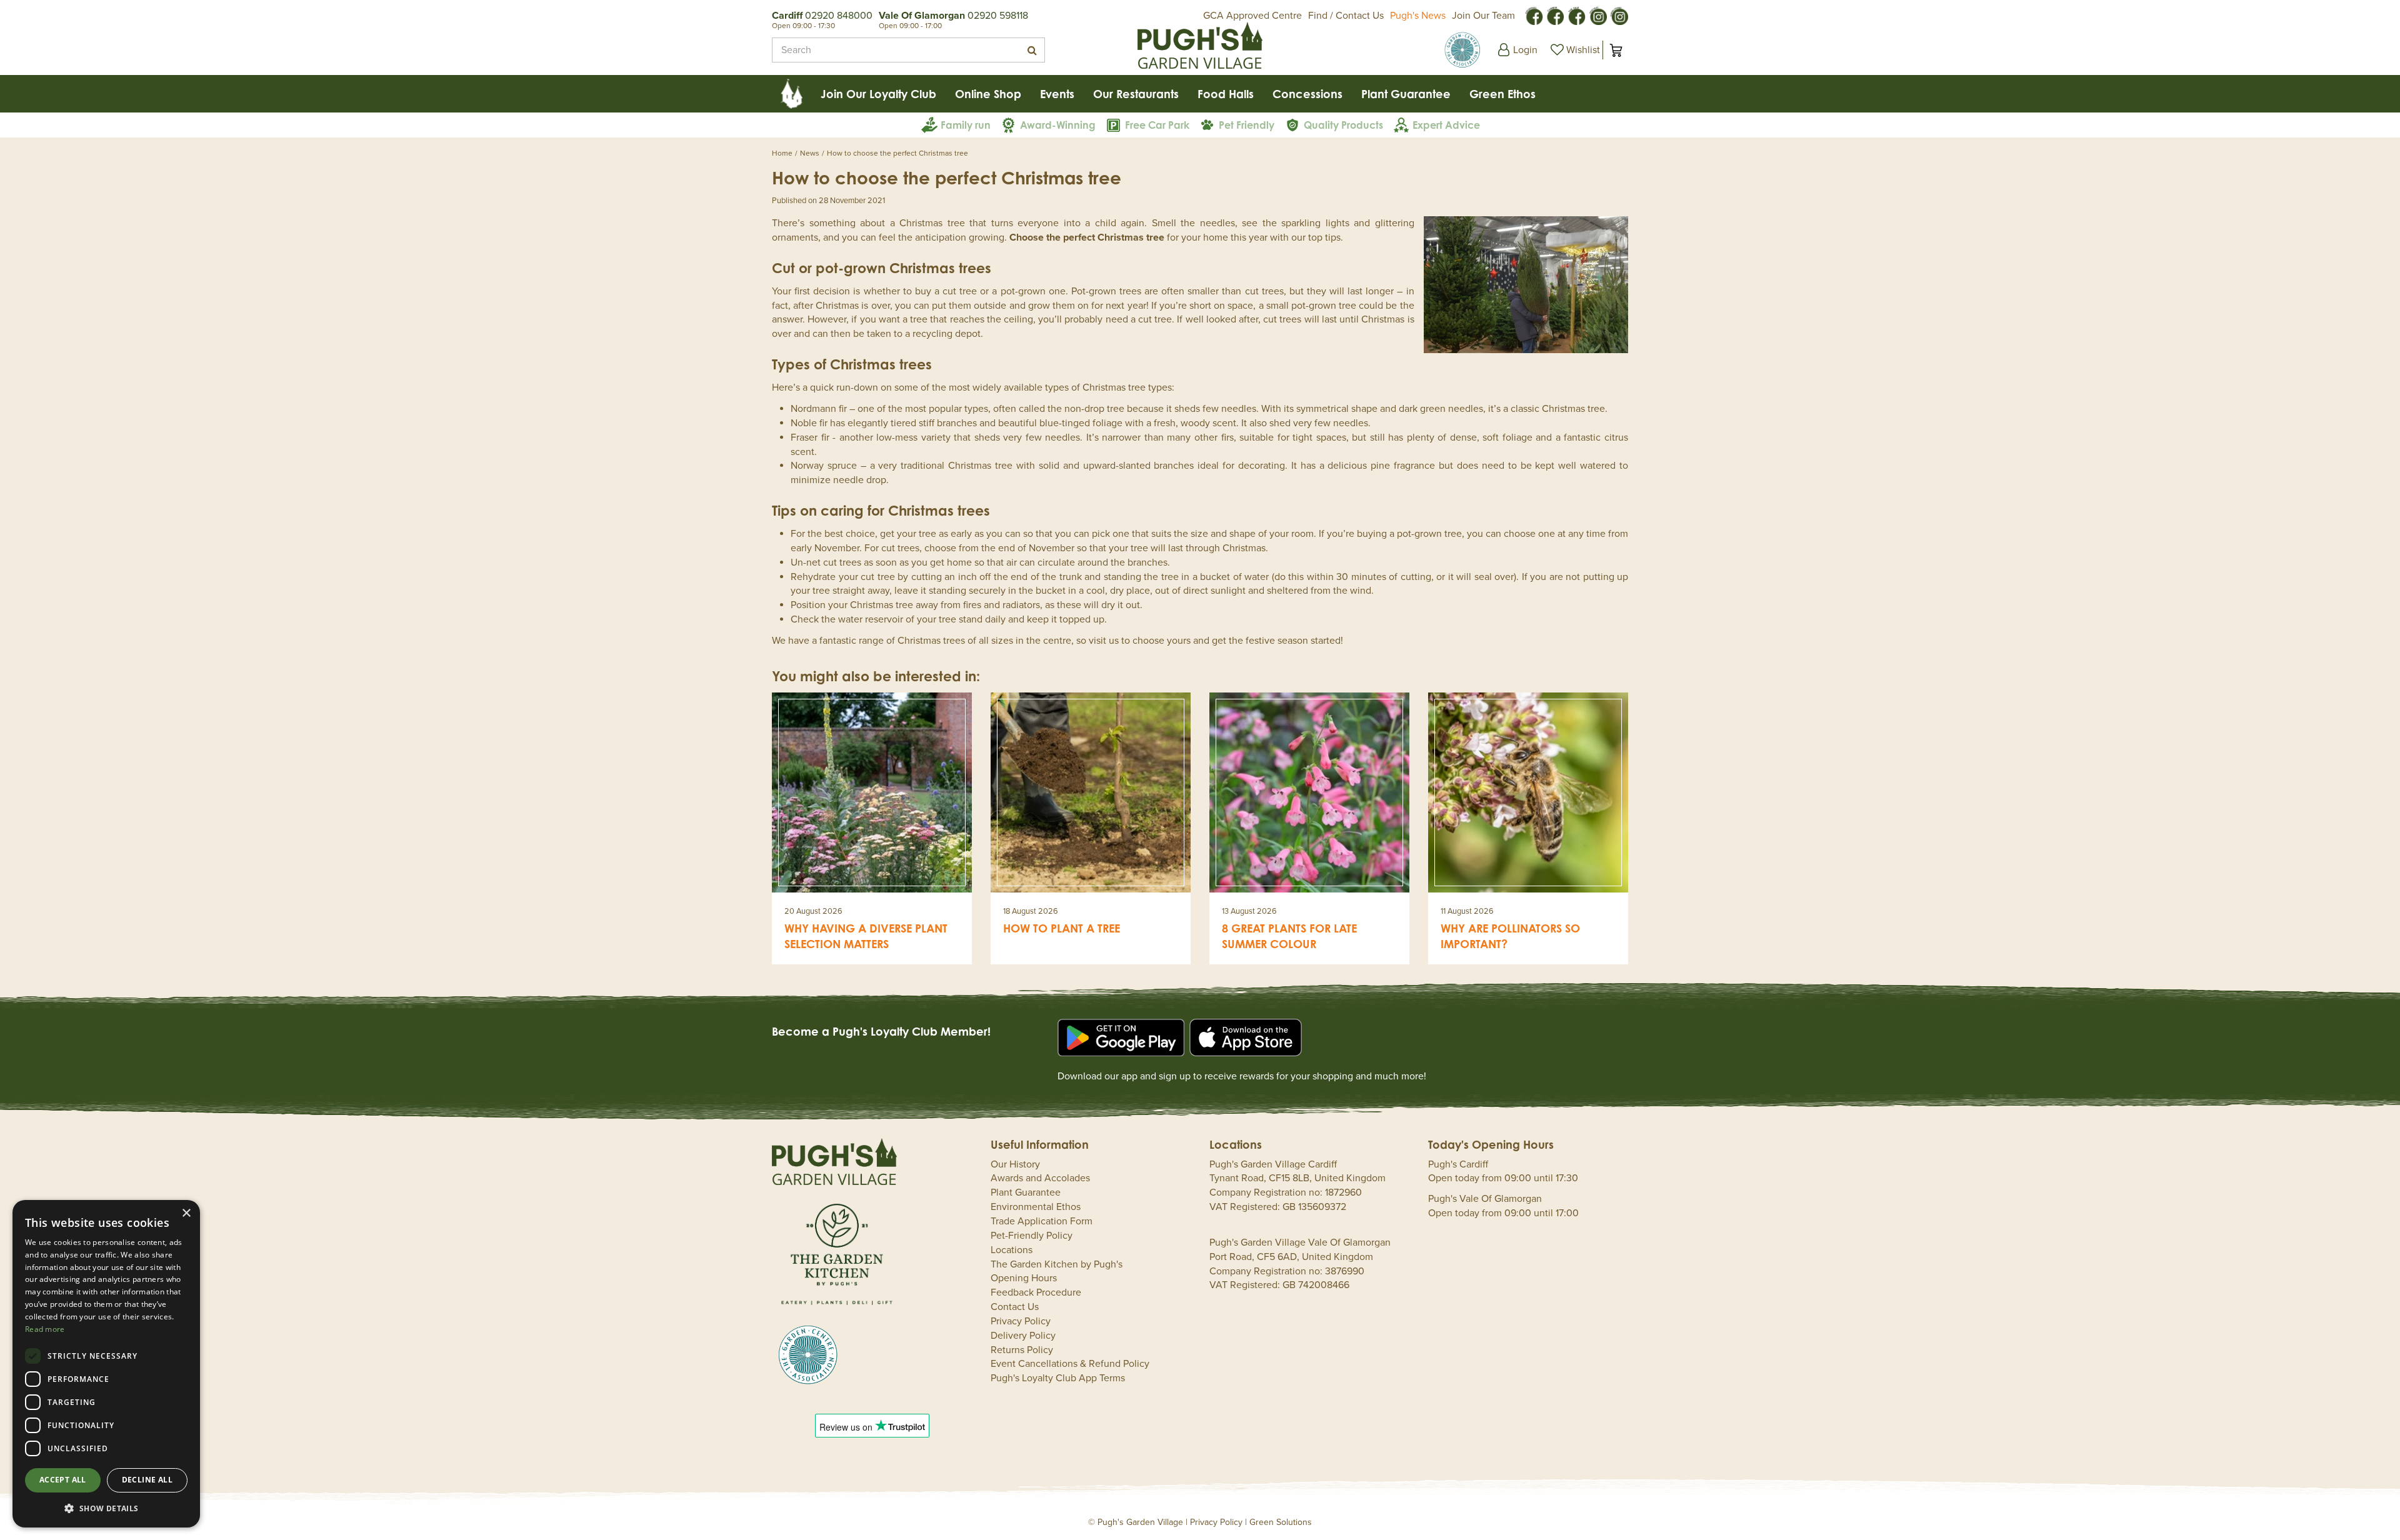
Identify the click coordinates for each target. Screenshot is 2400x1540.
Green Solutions (1281, 1522)
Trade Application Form (1042, 1221)
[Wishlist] (1574, 50)
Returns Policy (1022, 1350)
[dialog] (106, 1364)
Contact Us (1015, 1307)
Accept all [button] (63, 1480)
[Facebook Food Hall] (1534, 15)
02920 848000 (839, 16)
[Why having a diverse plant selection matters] (872, 792)
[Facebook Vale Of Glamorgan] (1576, 15)
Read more (45, 1329)
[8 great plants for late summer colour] (1309, 792)
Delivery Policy (1023, 1336)
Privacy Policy (1021, 1321)
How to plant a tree (1062, 928)
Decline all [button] (147, 1480)
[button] (106, 1508)
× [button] (186, 1213)
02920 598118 (998, 16)
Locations (1012, 1250)
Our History (1015, 1164)
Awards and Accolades (1040, 1178)
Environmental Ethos (1036, 1207)
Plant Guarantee (1026, 1192)
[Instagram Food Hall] (1597, 15)
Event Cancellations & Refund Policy (1070, 1364)
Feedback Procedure (1036, 1292)
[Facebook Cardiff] (1555, 15)
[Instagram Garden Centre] (1619, 15)
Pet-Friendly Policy (1032, 1236)
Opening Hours (1024, 1278)
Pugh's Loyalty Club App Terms (1058, 1378)
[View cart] (1616, 50)
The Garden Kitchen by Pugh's (1057, 1264)
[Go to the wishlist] (1574, 50)
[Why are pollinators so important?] (1528, 792)
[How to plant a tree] (1091, 792)
